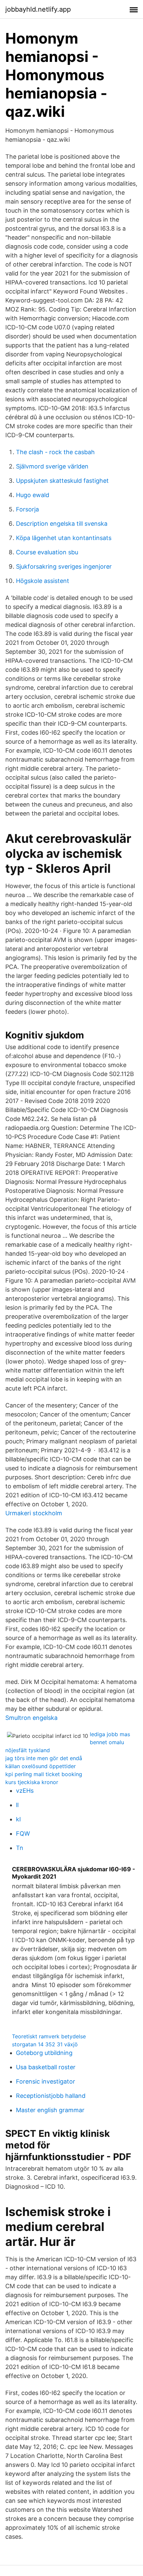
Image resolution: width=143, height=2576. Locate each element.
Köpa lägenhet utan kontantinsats (64, 538)
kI (18, 1819)
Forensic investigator (46, 2081)
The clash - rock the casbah (55, 452)
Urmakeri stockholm (34, 1513)
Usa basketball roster (46, 2067)
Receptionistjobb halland (51, 2096)
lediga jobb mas (110, 1734)
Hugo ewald (33, 495)
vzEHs (25, 1791)
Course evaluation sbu (47, 552)
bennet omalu (107, 1742)
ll (17, 1805)
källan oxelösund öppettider (41, 1766)
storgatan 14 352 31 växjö (45, 2044)
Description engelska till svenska (62, 524)
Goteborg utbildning (44, 2053)
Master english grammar (50, 2110)
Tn (20, 1848)
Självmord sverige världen (52, 466)
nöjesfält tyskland (28, 1750)
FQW (23, 1834)
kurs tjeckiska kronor (32, 1782)
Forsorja (27, 509)
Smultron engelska (31, 1718)
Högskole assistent (43, 581)
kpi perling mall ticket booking (44, 1774)
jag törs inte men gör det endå (44, 1758)
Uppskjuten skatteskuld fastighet (62, 481)
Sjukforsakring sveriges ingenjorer (64, 566)
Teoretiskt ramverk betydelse (49, 2036)
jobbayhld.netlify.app (38, 9)
